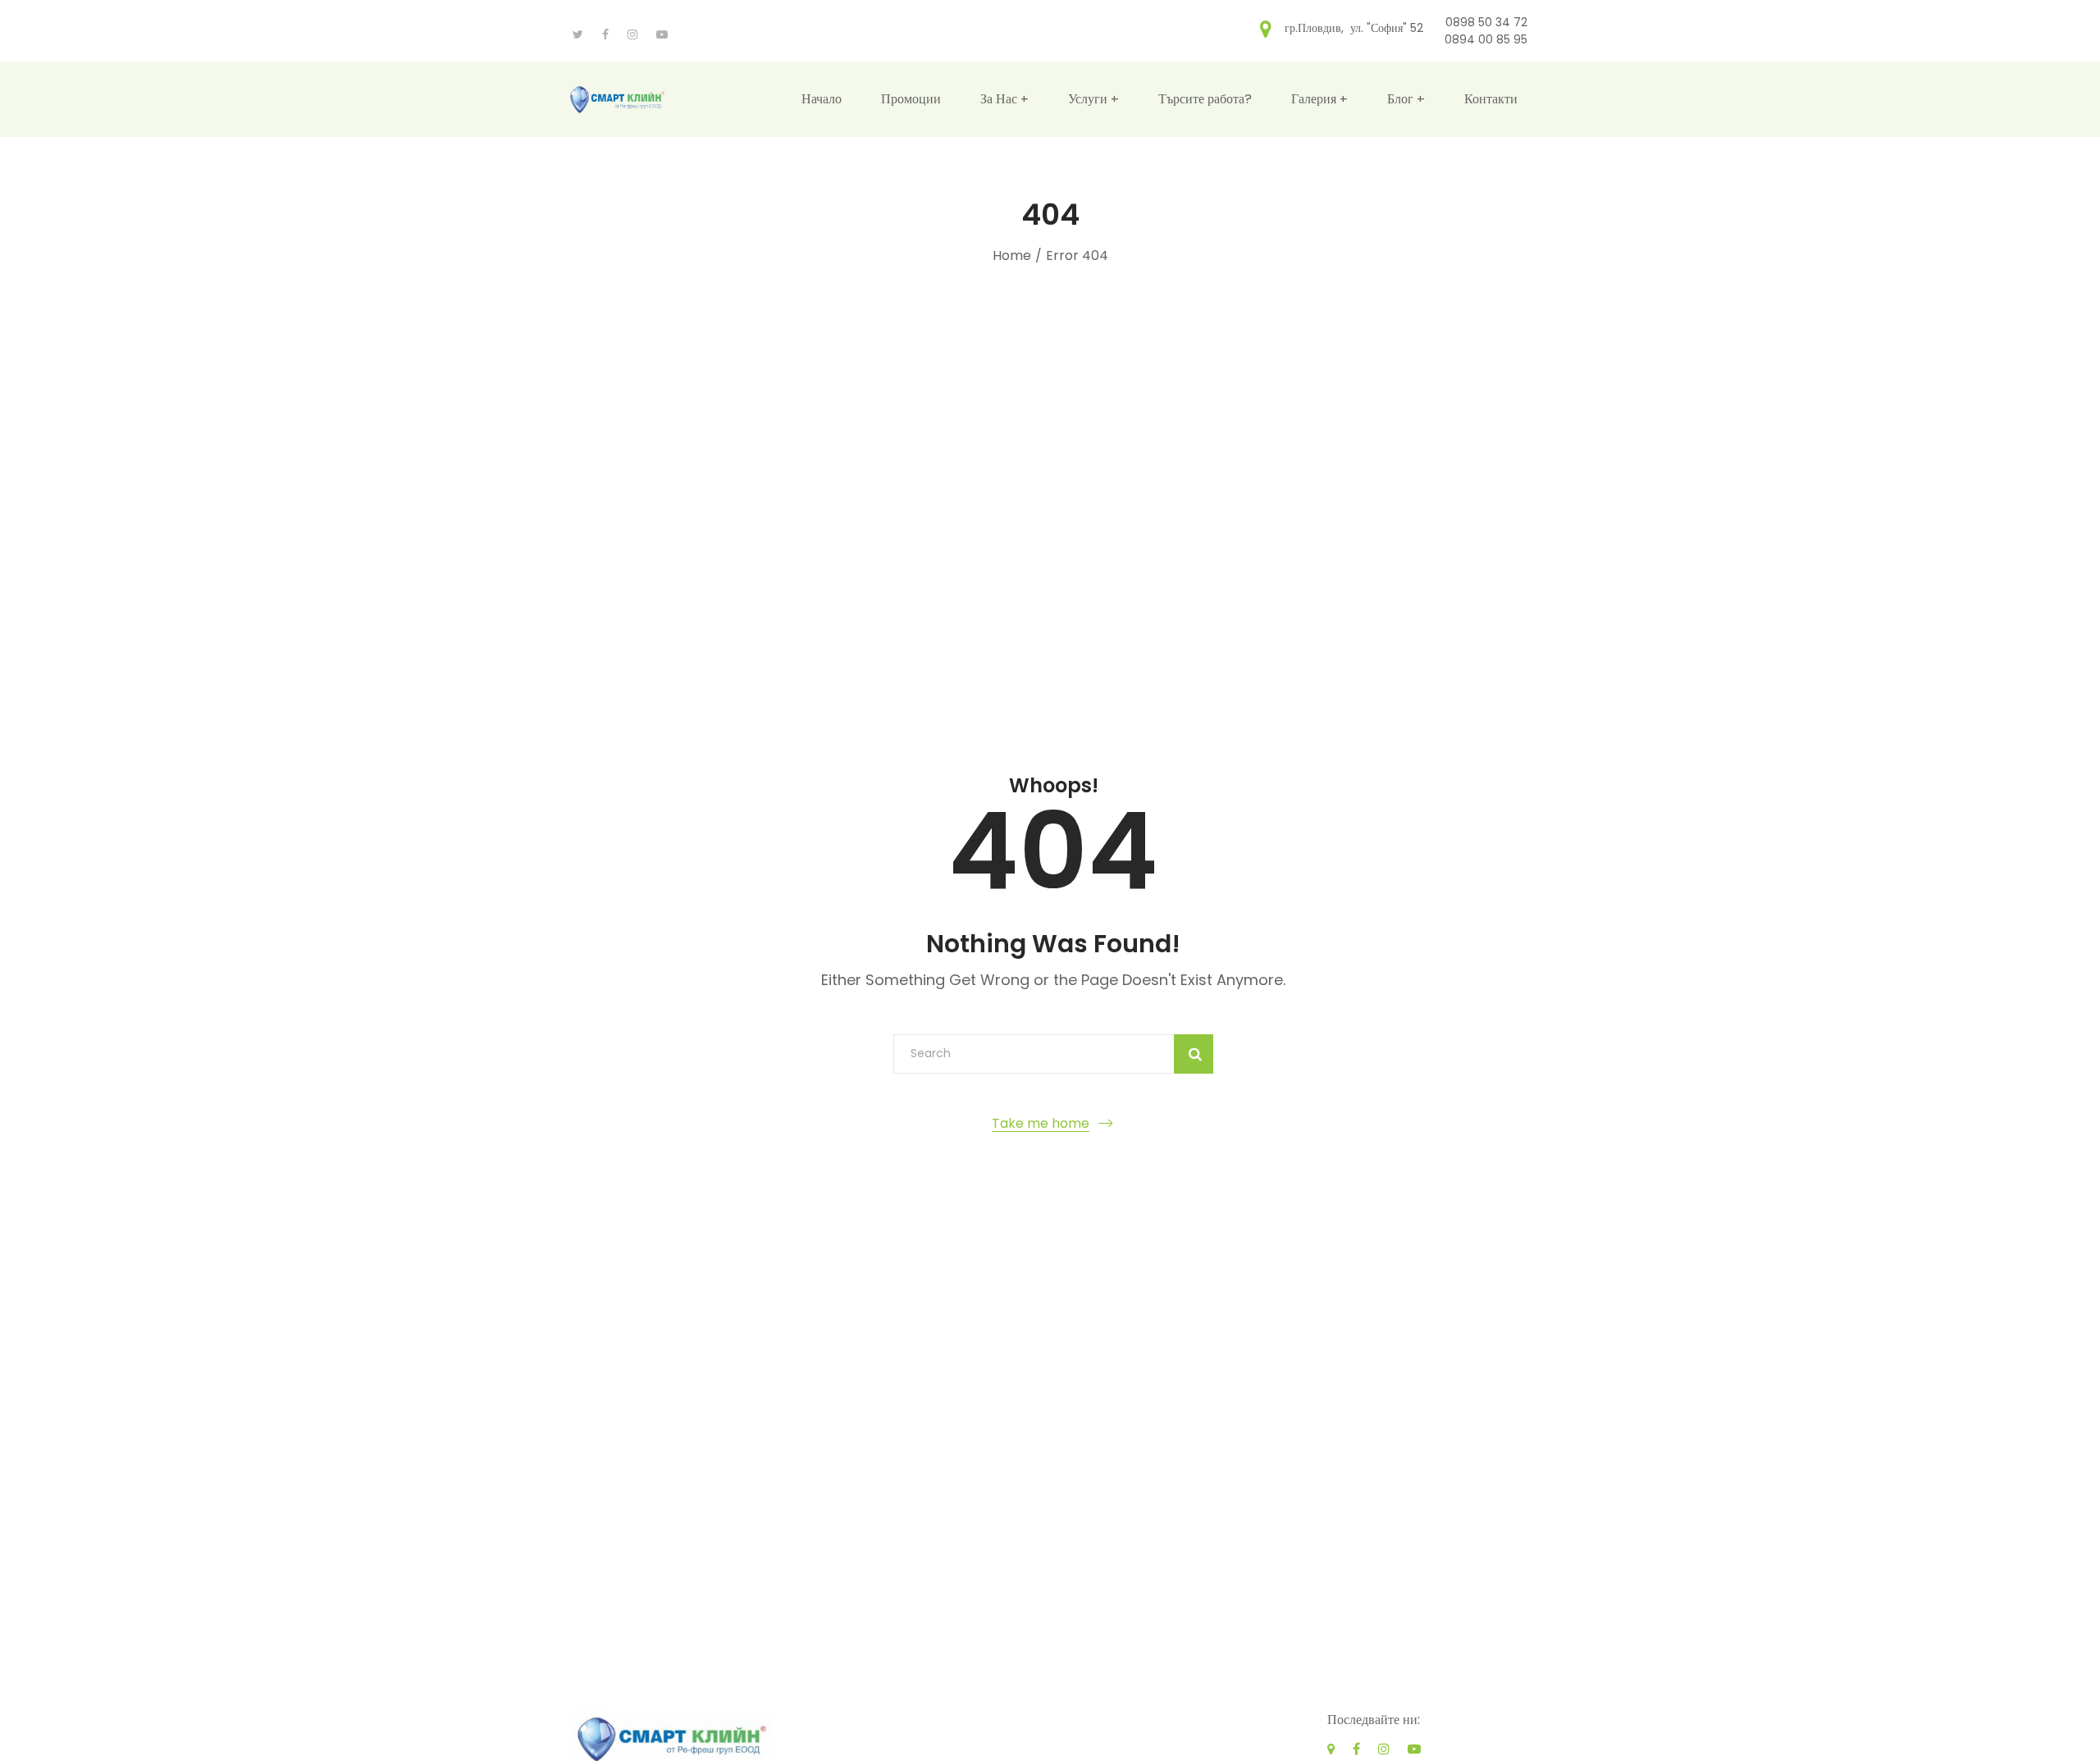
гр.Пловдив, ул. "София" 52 (1354, 27)
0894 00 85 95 (1486, 39)
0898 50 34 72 (1486, 22)
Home (1012, 255)
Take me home (1041, 1123)
